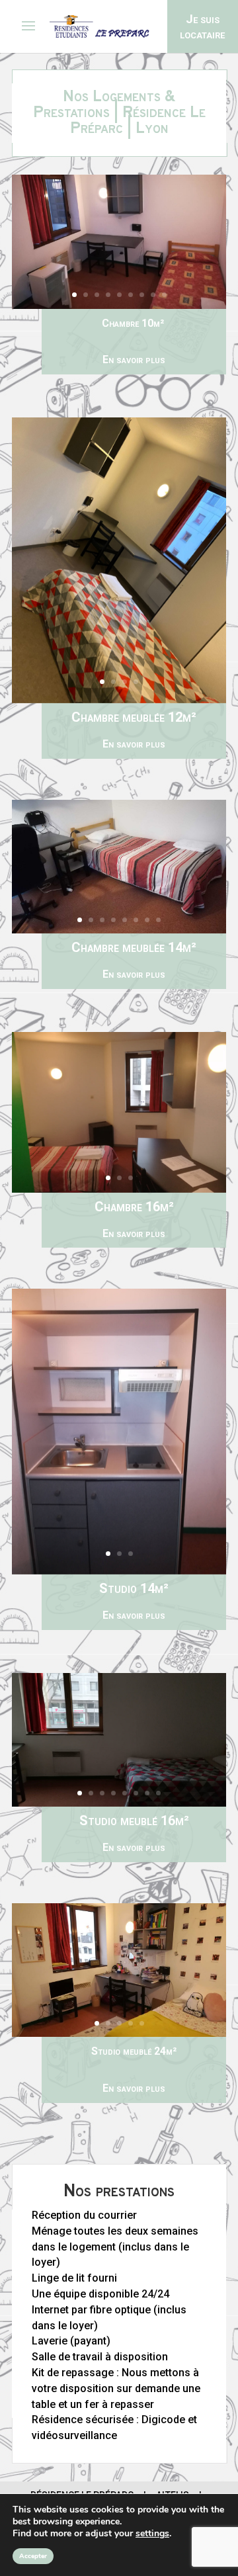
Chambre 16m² (134, 1219)
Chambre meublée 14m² (134, 960)
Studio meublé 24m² (134, 2051)
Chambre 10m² (134, 323)
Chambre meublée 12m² (134, 730)
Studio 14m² (134, 1601)
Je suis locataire (202, 26)
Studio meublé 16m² (134, 1833)
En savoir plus (134, 360)
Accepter (33, 2556)
